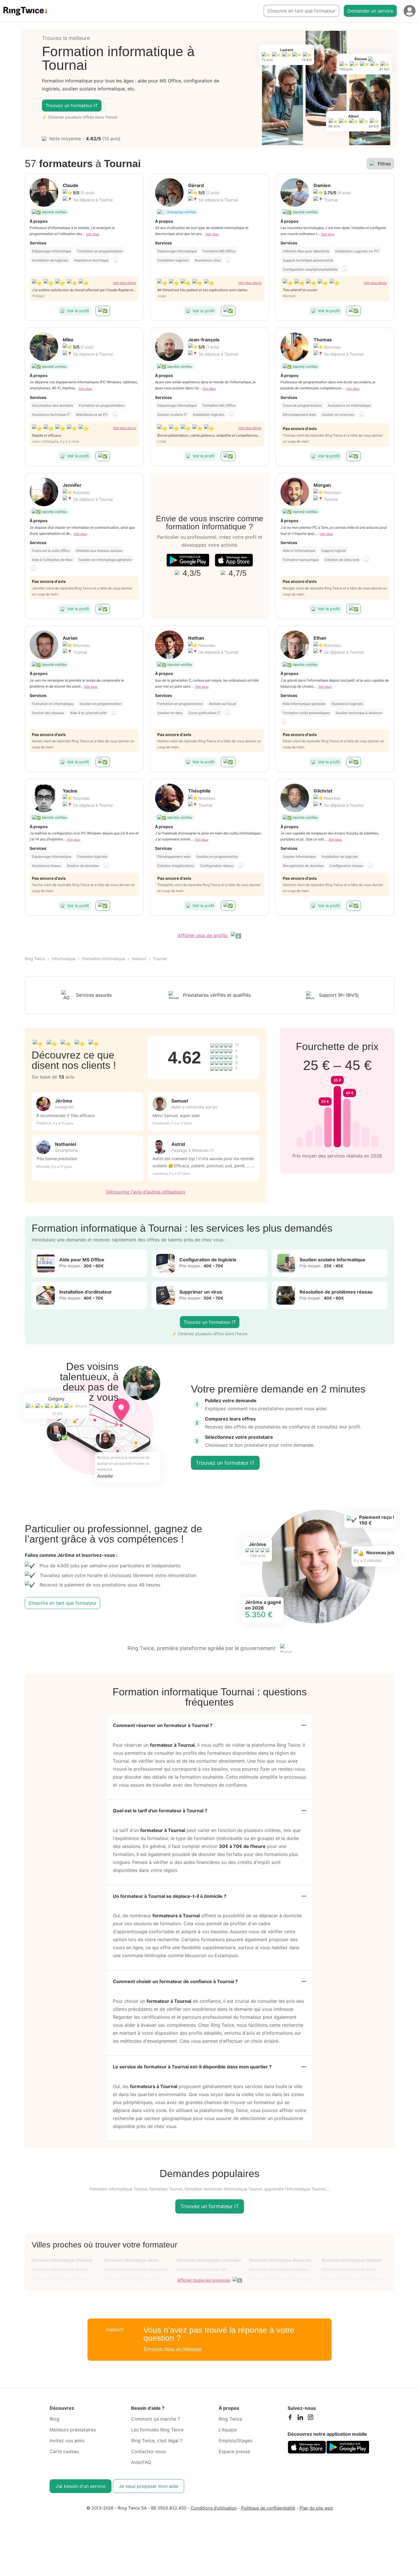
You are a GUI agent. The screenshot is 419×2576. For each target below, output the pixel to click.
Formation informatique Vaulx (349, 2269)
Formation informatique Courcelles (136, 2269)
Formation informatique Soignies (279, 2269)
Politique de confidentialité (268, 2508)
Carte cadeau (64, 2451)
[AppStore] (234, 560)
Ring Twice (35, 959)
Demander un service (370, 11)
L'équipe (228, 2430)
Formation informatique (104, 959)
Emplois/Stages (235, 2441)
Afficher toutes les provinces (204, 2280)
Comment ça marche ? (155, 2419)
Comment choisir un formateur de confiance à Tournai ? (175, 1981)
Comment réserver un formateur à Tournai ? (163, 1725)
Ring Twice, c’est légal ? (157, 2441)
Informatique (64, 959)
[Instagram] (310, 2419)
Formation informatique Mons (131, 2260)
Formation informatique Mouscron (280, 2260)
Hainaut (139, 959)
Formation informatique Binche (60, 2269)
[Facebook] (290, 2419)
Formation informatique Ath (202, 2269)
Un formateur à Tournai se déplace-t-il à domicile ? (170, 1896)
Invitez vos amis (67, 2441)
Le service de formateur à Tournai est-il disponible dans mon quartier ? (192, 2067)
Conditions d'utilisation (214, 2508)
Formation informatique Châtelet (352, 2260)
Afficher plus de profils (203, 935)
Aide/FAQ (141, 2462)
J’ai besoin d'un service (81, 2486)
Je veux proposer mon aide (149, 2486)
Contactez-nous (149, 2451)
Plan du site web (316, 2508)
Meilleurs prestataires (73, 2430)
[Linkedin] (300, 2419)
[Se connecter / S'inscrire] (410, 11)
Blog (54, 2419)
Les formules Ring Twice (157, 2430)
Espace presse (234, 2451)
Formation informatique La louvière (209, 2260)
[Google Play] (188, 560)
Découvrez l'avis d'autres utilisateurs (146, 1192)
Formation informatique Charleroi (62, 2260)
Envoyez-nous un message (173, 2349)
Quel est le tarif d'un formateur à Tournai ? (160, 1811)
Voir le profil (78, 311)
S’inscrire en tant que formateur (301, 11)
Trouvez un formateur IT (72, 106)
